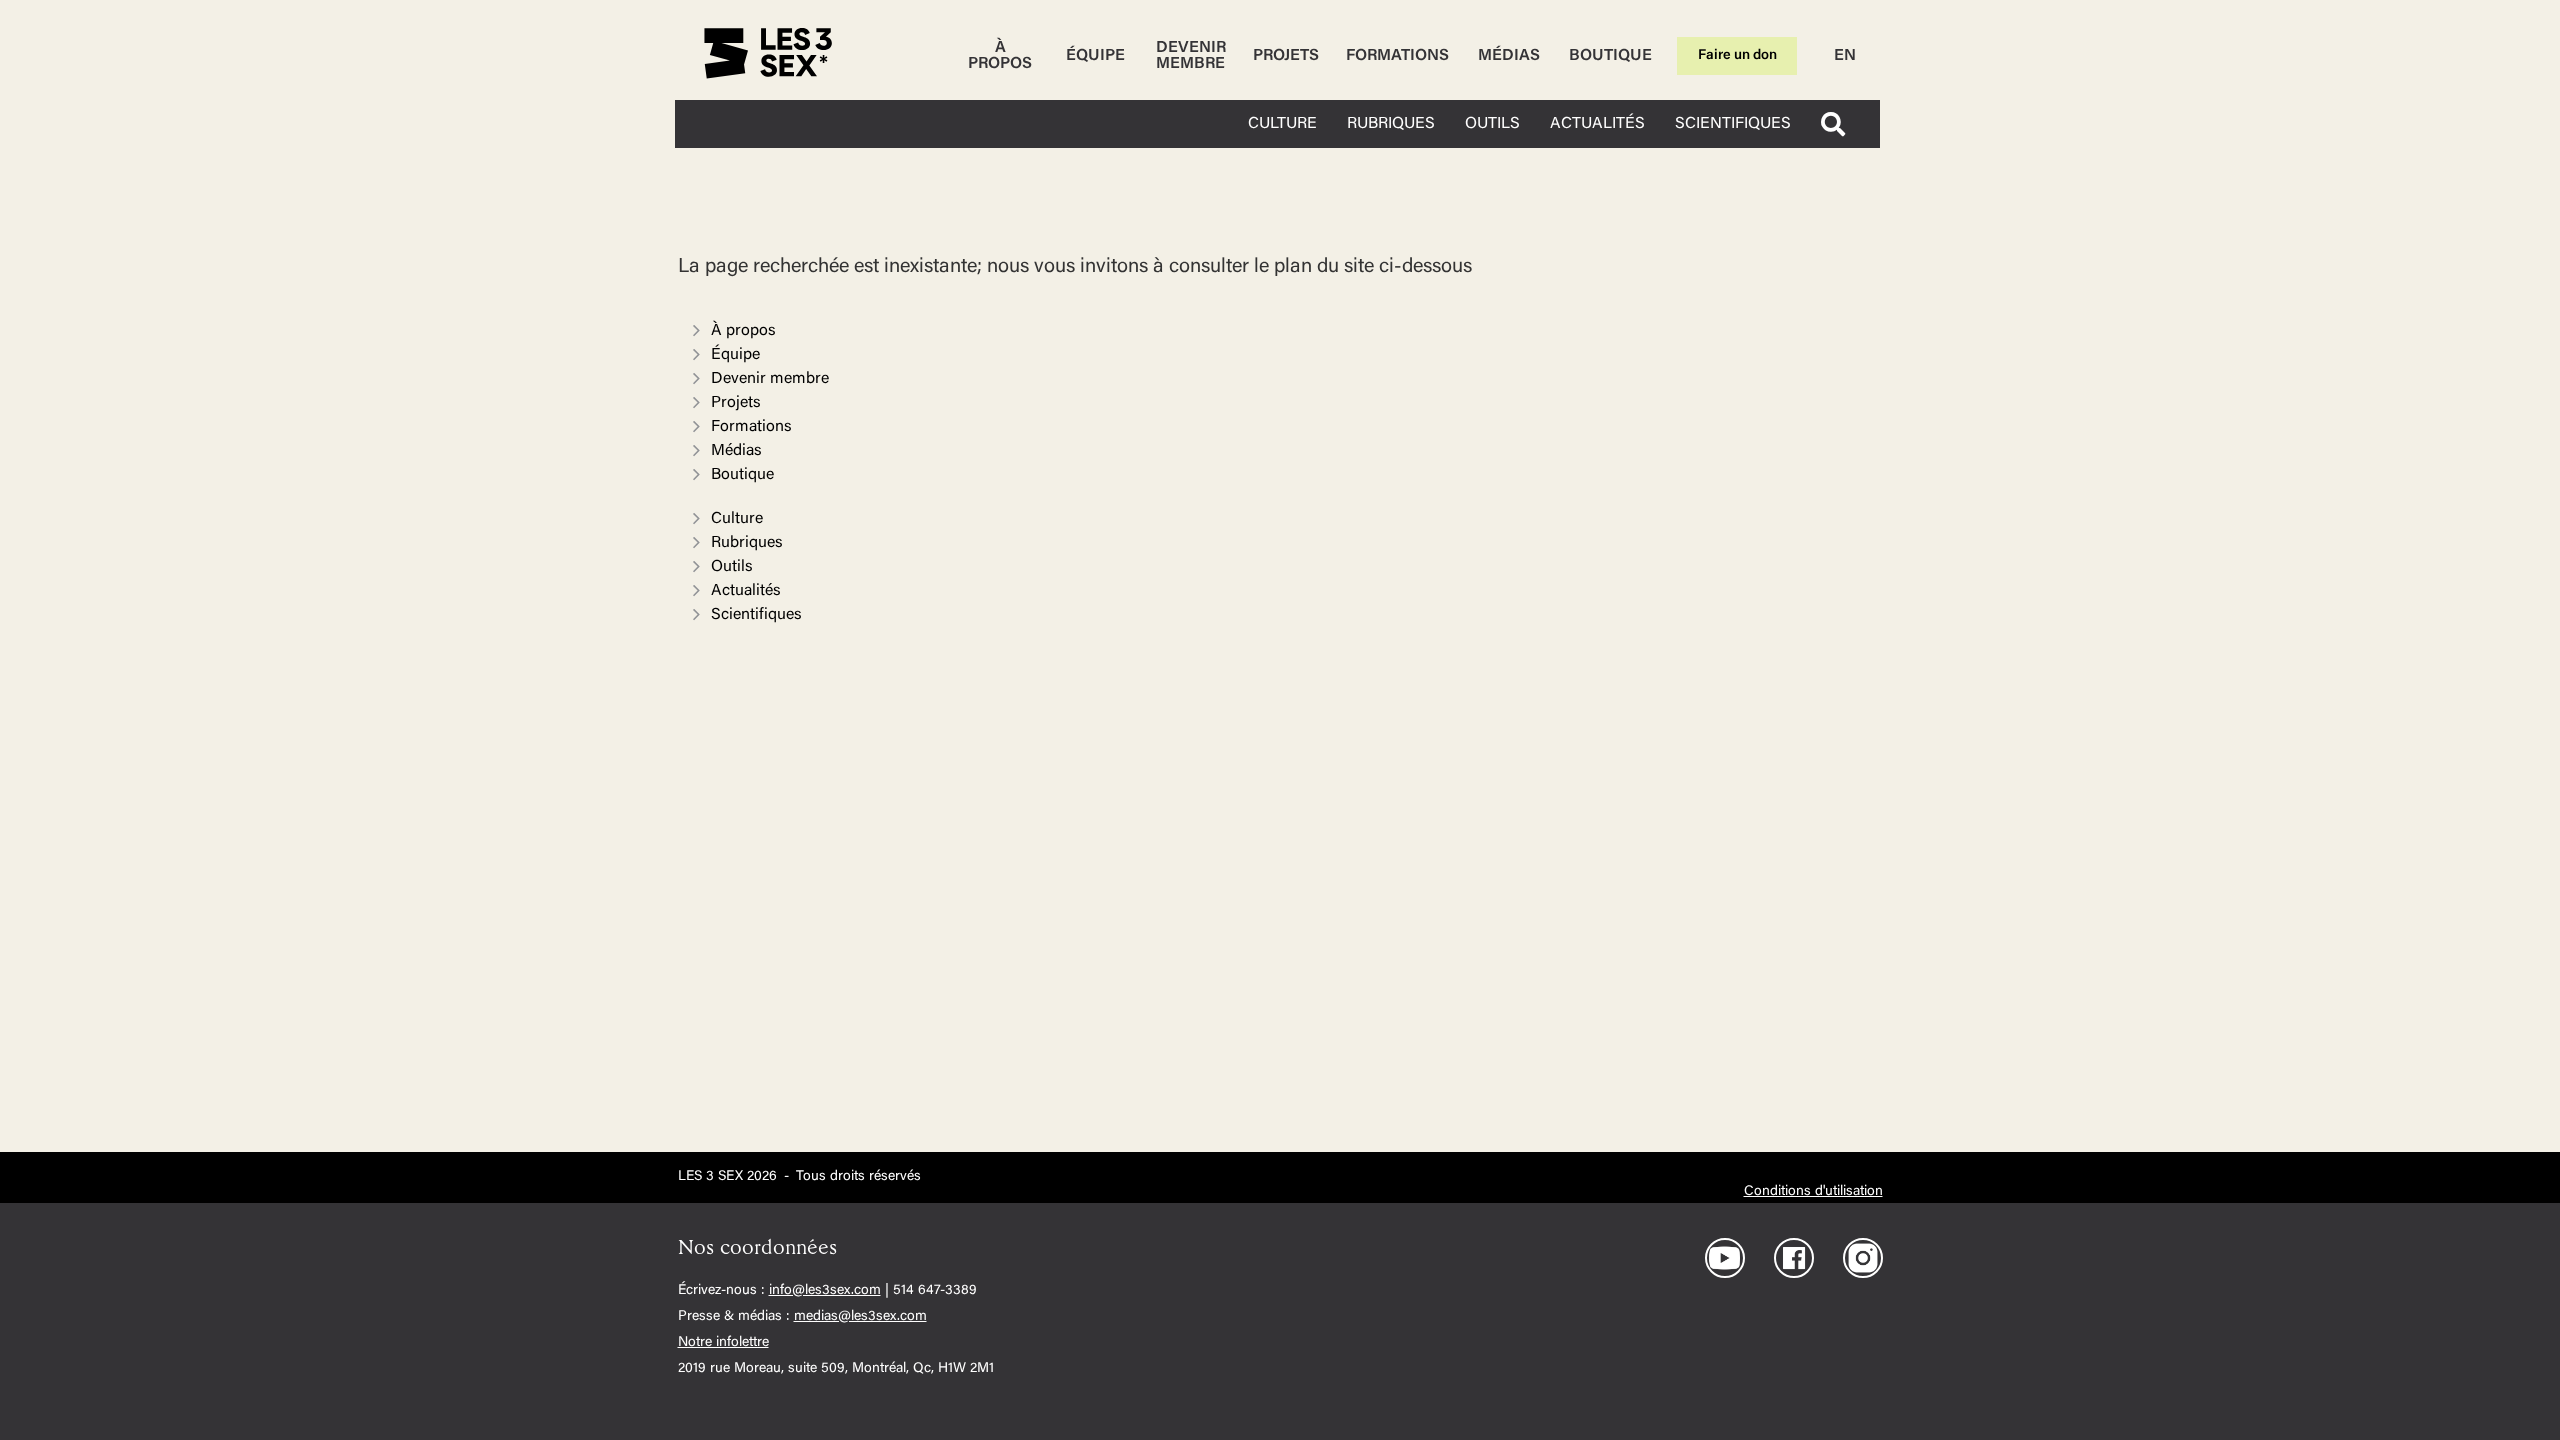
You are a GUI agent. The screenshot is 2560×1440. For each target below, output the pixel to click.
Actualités (746, 591)
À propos (1000, 56)
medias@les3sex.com (860, 1317)
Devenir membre (1191, 56)
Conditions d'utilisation (1813, 1192)
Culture (737, 519)
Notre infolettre (723, 1343)
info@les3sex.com (825, 1291)
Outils (732, 567)
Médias (1509, 56)
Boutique (1610, 56)
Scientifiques (756, 615)
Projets (1286, 56)
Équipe (1095, 56)
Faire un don (1737, 56)
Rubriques (747, 543)
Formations (1397, 56)
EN (1845, 56)
